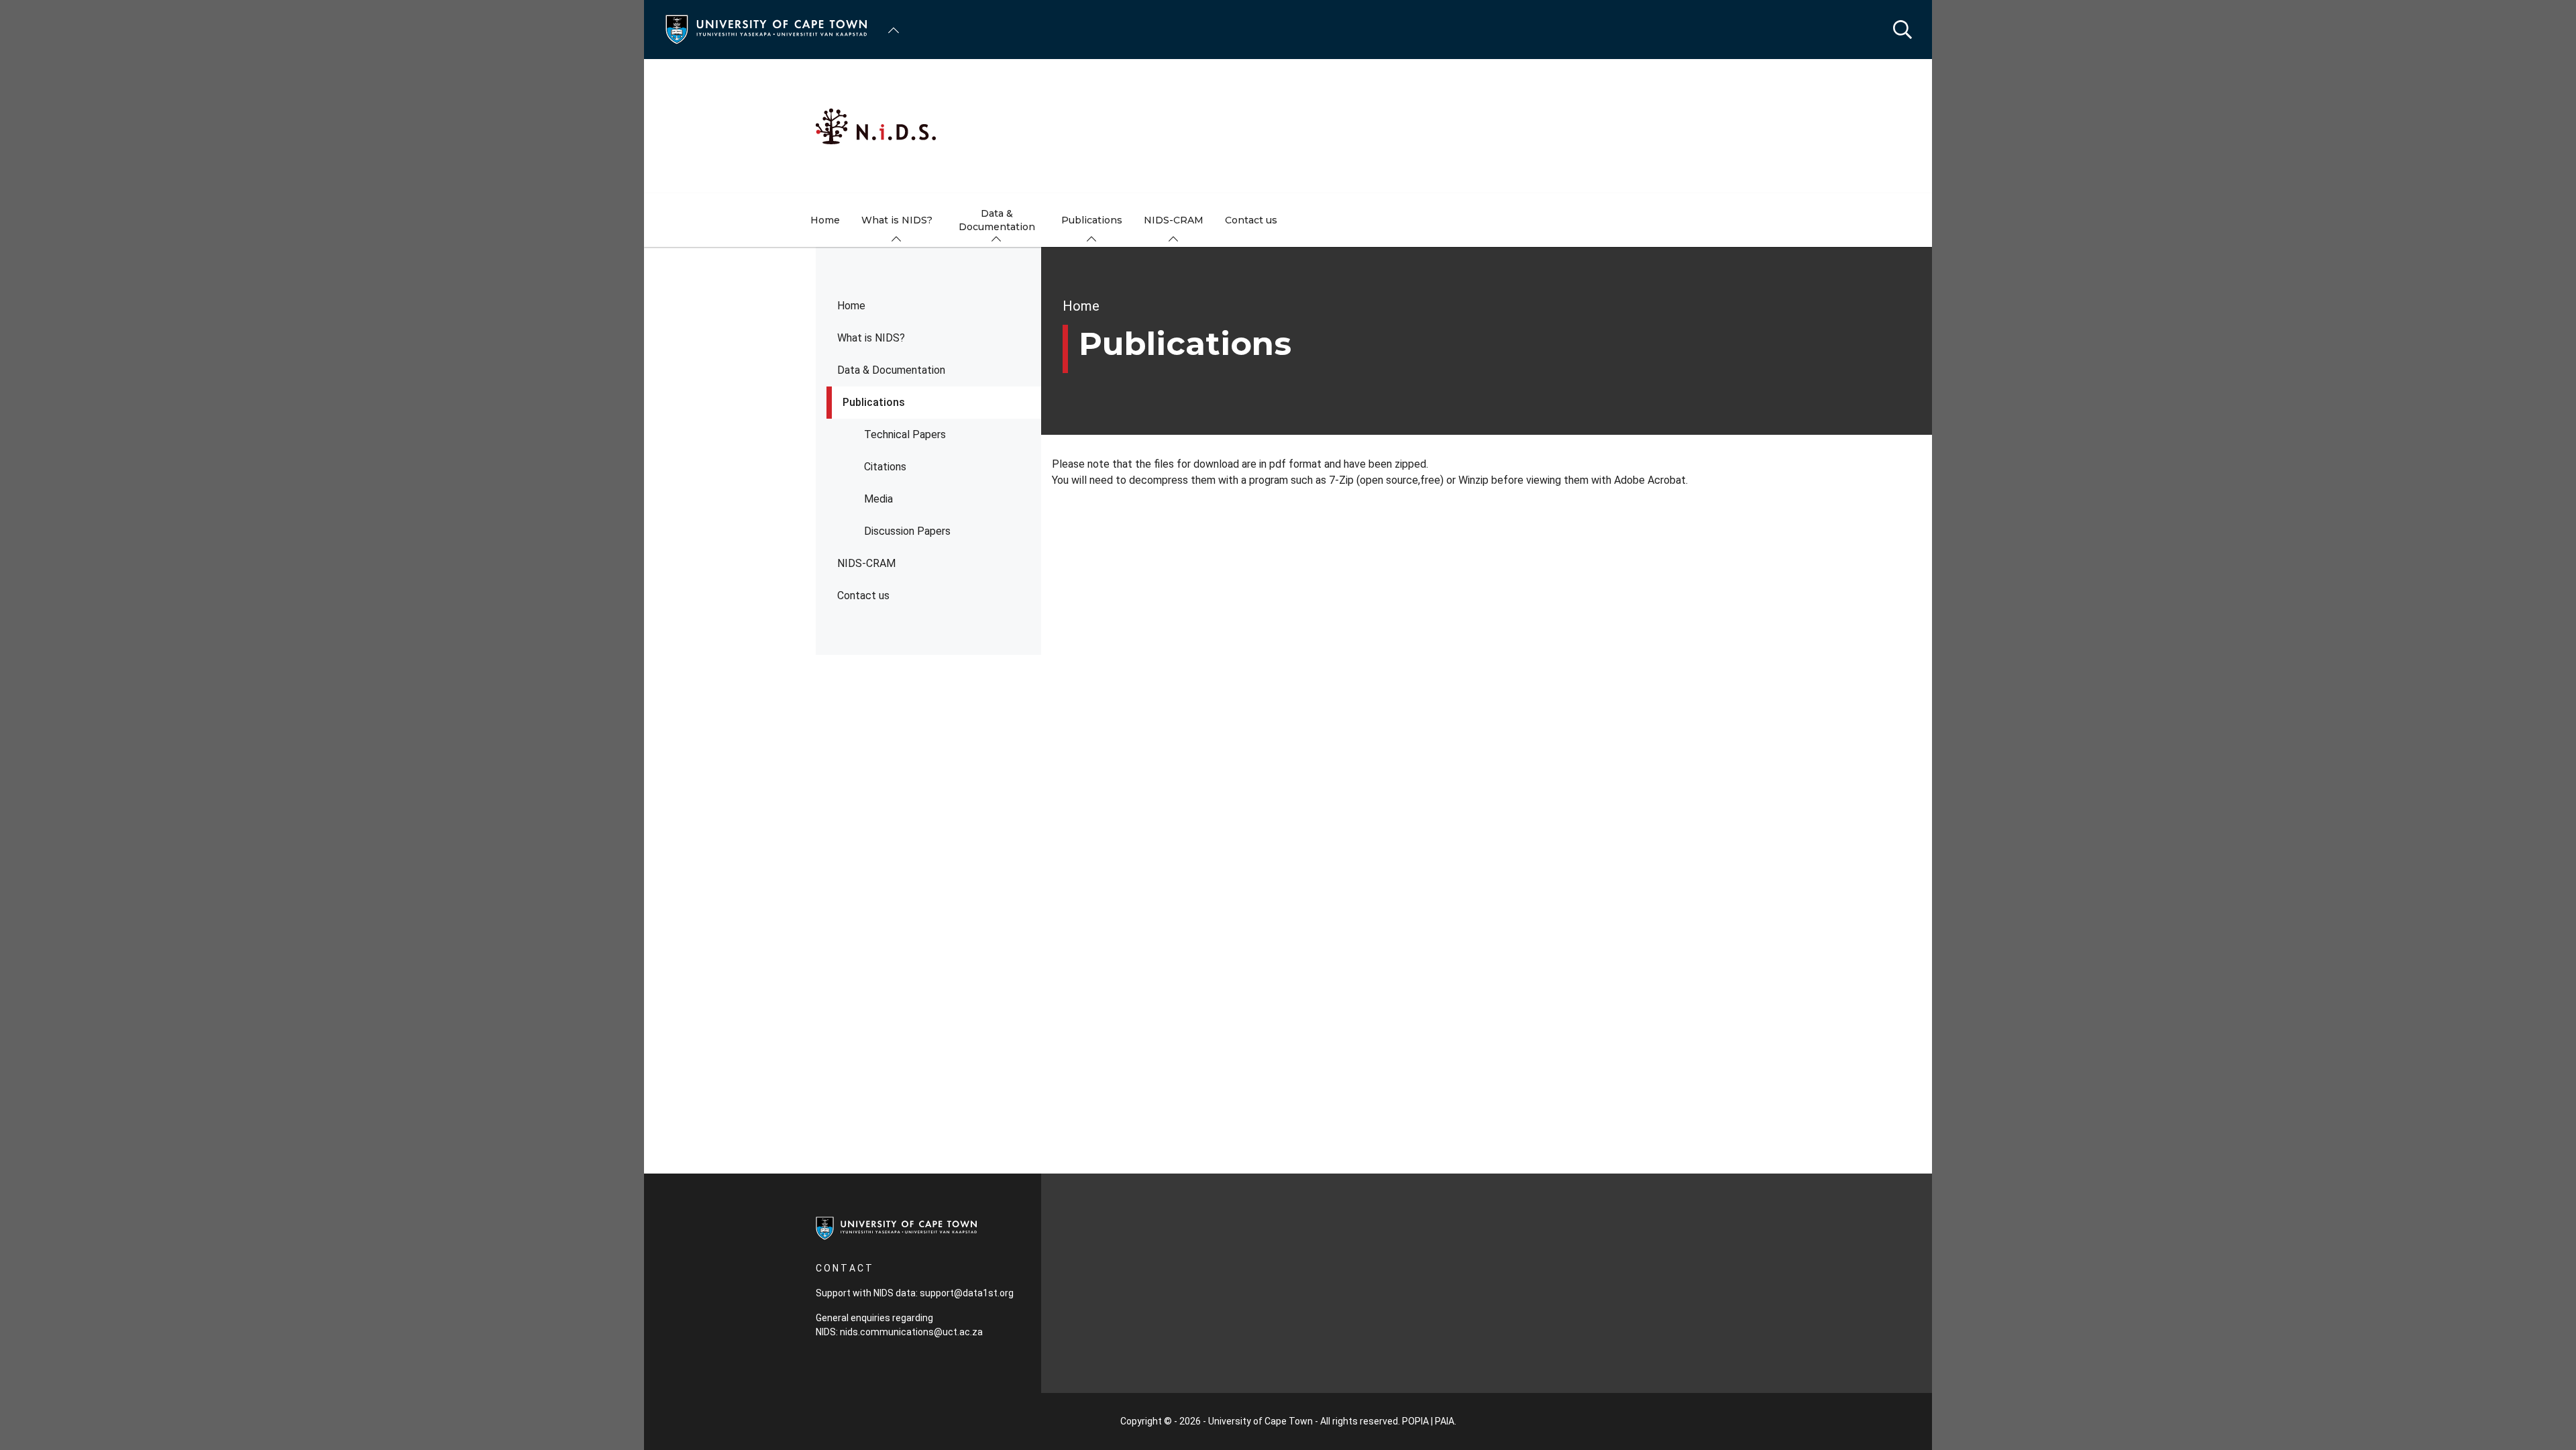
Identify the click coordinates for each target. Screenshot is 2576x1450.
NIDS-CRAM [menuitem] (1174, 220)
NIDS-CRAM (866, 563)
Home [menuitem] (825, 220)
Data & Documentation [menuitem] (997, 220)
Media (878, 499)
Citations (885, 467)
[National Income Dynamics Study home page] (1288, 126)
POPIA (1415, 1421)
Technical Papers (905, 434)
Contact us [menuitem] (1251, 220)
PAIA (1445, 1421)
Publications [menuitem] (1092, 220)
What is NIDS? (871, 338)
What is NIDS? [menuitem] (897, 220)
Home (851, 306)
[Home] (766, 29)
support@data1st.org (967, 1293)
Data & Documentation (891, 370)
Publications (874, 402)
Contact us (863, 595)
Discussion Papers (907, 531)
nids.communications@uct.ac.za (911, 1332)
